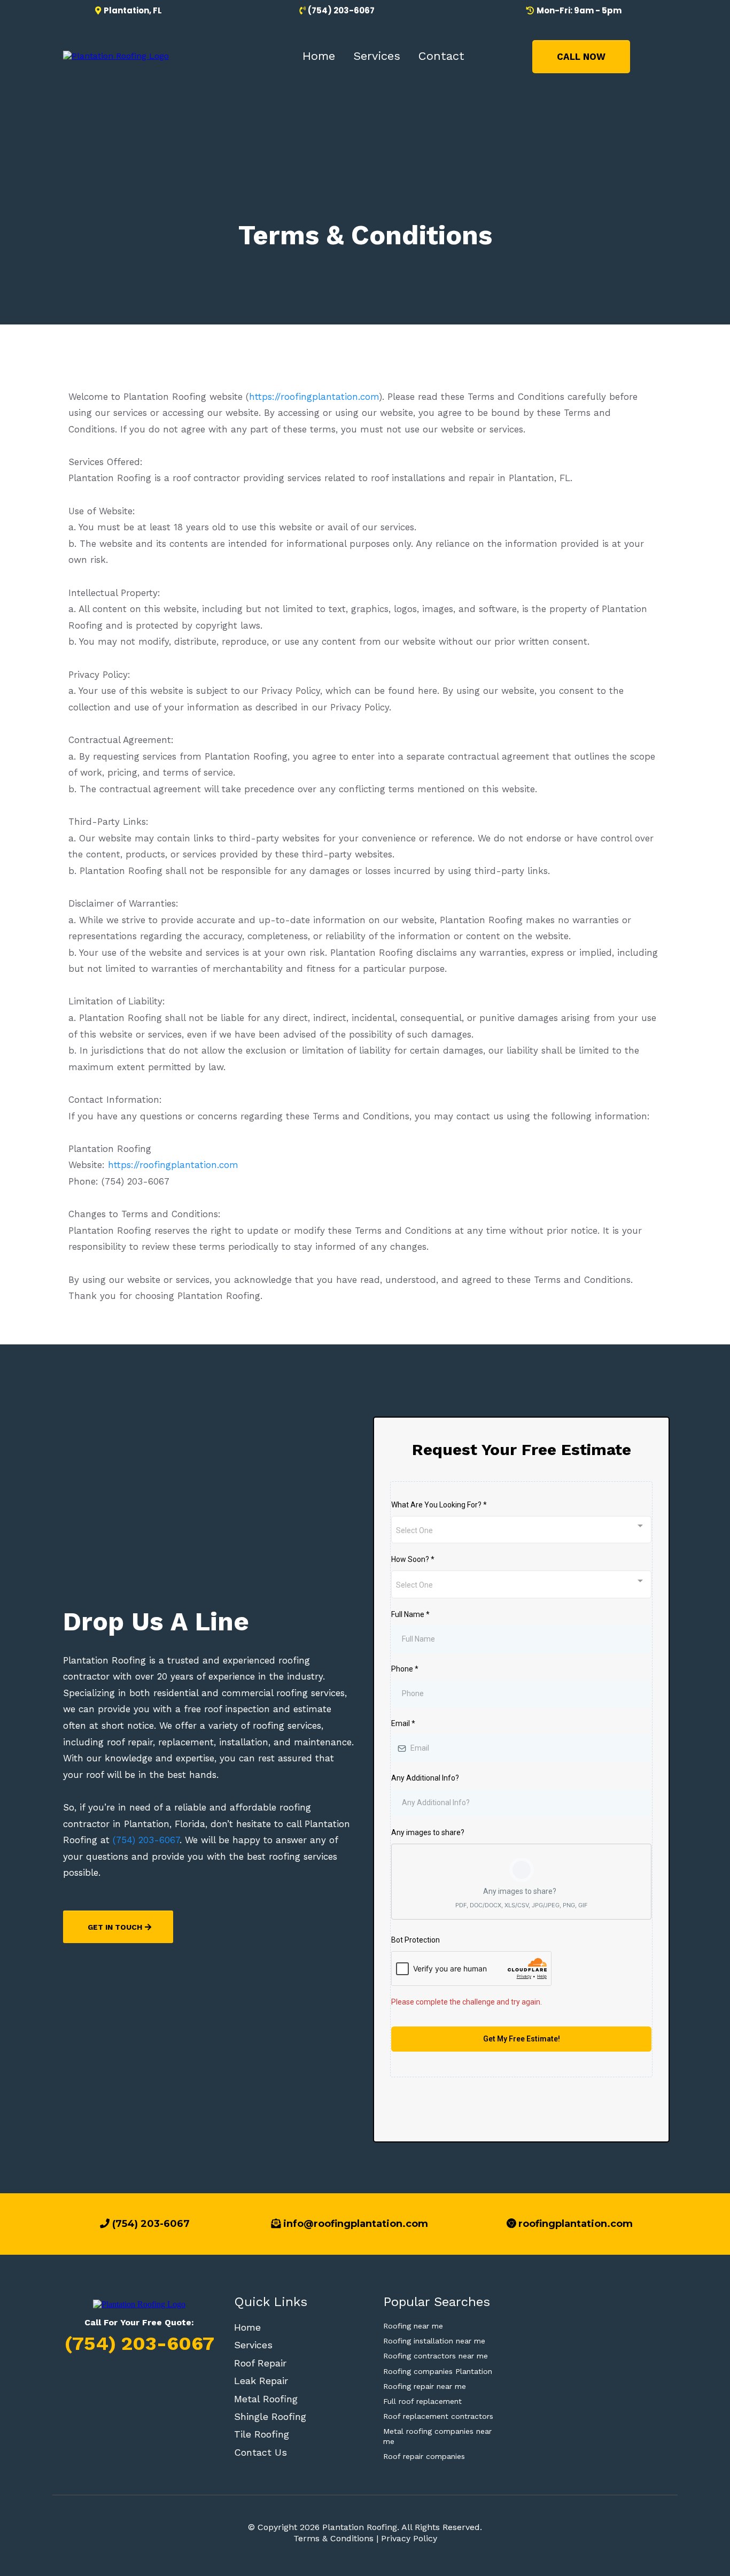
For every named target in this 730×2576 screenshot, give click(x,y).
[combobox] (521, 1530)
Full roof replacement (422, 2401)
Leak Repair (261, 2381)
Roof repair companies (424, 2456)
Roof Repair (260, 2363)
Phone (405, 1669)
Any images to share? (428, 1832)
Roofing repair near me (425, 2386)
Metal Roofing (266, 2399)
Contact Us (261, 2452)
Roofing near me (413, 2326)
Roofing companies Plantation (438, 2371)
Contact (441, 56)
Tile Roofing (262, 2434)
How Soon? (413, 1559)
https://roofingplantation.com (314, 397)
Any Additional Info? (425, 1778)
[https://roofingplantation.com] (116, 56)
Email (403, 1723)
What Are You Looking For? (439, 1505)
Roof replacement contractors (438, 2416)
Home (319, 56)
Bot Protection (416, 1940)
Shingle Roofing (270, 2416)
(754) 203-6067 (146, 1840)
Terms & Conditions (333, 2538)
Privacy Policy (409, 2538)
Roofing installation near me (434, 2341)
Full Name (410, 1614)
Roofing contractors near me (436, 2356)
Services (377, 56)
